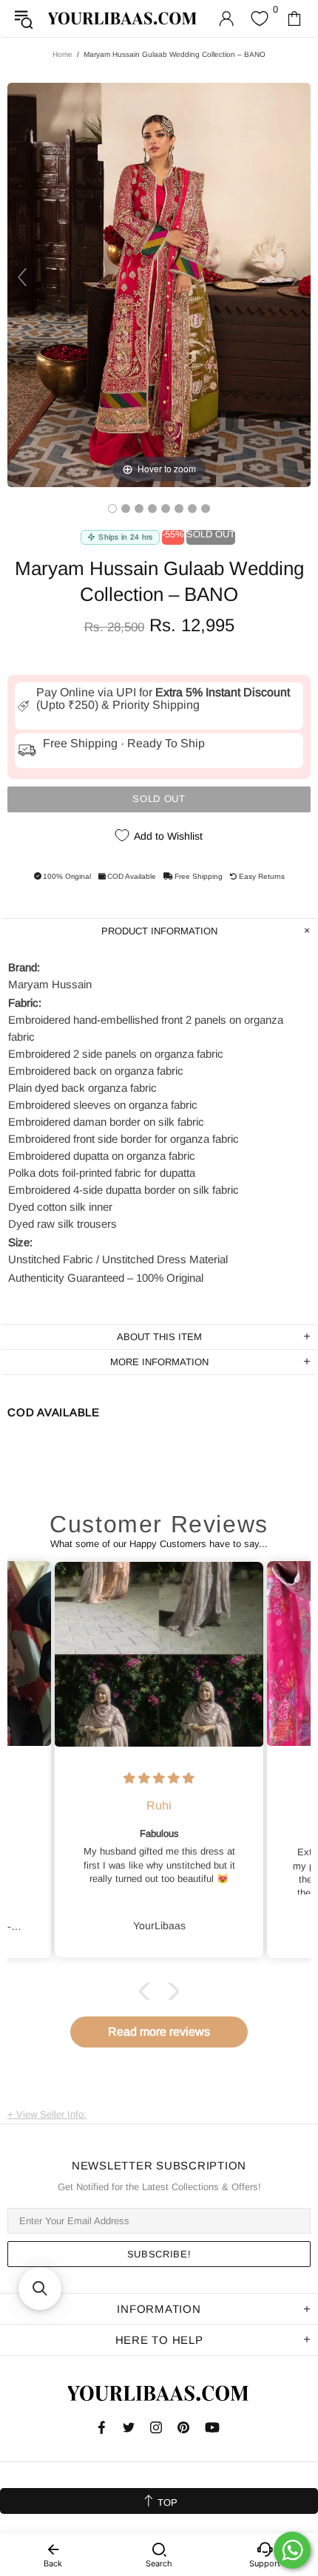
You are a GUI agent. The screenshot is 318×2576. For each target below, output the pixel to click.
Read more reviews (159, 2032)
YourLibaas (123, 18)
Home (62, 54)
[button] (148, 1991)
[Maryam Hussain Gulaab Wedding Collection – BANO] (112, 509)
